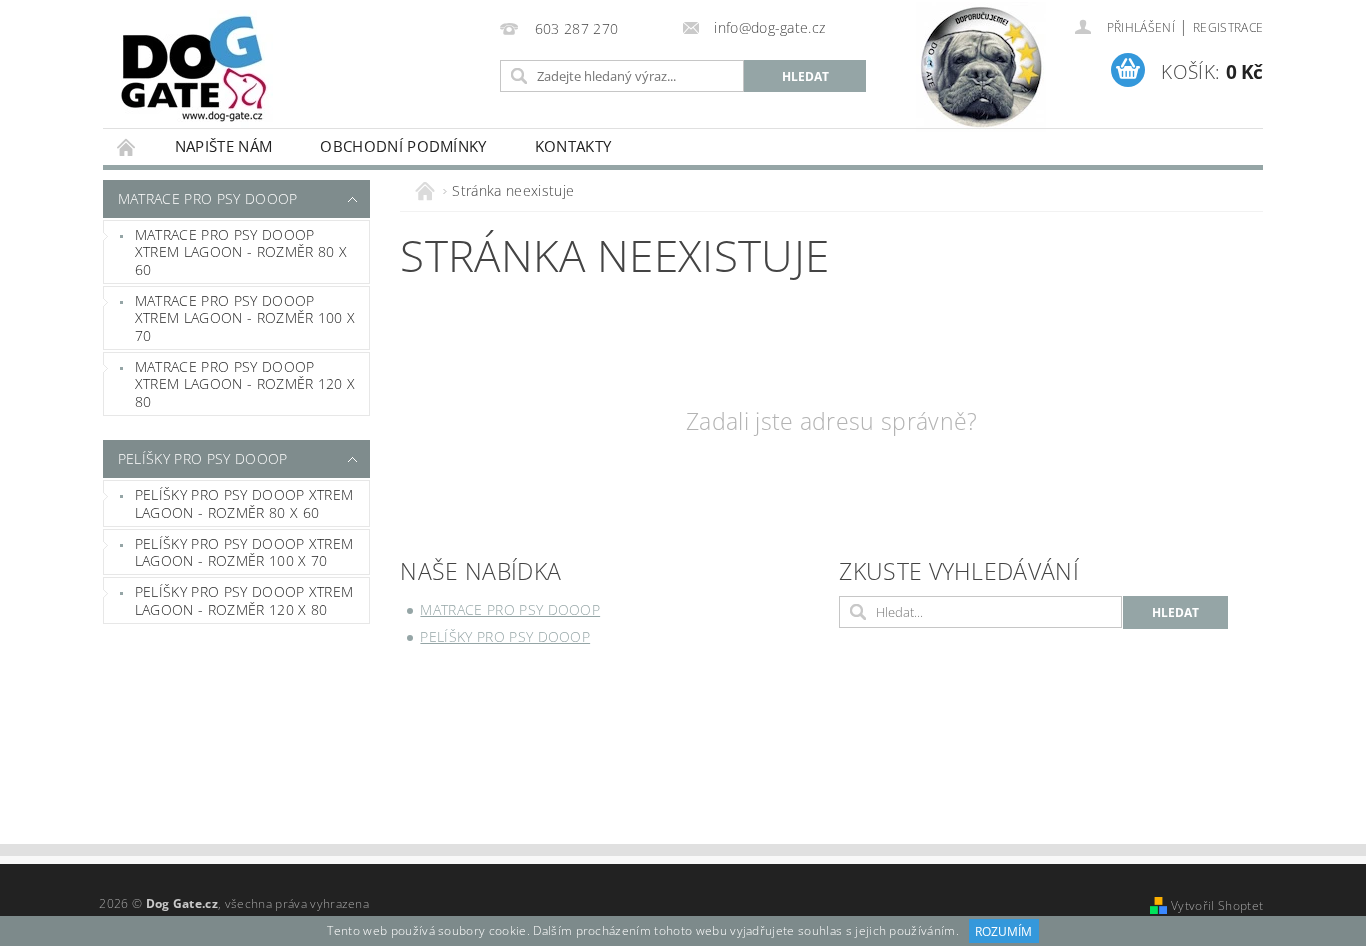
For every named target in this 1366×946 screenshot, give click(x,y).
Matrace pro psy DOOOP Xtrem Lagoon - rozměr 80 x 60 (241, 252)
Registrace (1228, 27)
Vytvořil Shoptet (1217, 905)
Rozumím (1003, 931)
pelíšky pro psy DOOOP (203, 458)
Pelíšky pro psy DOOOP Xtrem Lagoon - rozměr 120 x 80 (244, 600)
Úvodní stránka (127, 146)
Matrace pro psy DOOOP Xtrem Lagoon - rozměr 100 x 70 (245, 318)
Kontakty (573, 146)
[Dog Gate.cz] (193, 69)
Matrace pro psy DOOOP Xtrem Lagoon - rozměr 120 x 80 (245, 384)
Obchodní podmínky (403, 146)
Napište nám (224, 146)
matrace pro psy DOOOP (208, 198)
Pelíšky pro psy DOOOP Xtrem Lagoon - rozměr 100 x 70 (244, 552)
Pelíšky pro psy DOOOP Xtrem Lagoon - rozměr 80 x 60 (244, 503)
